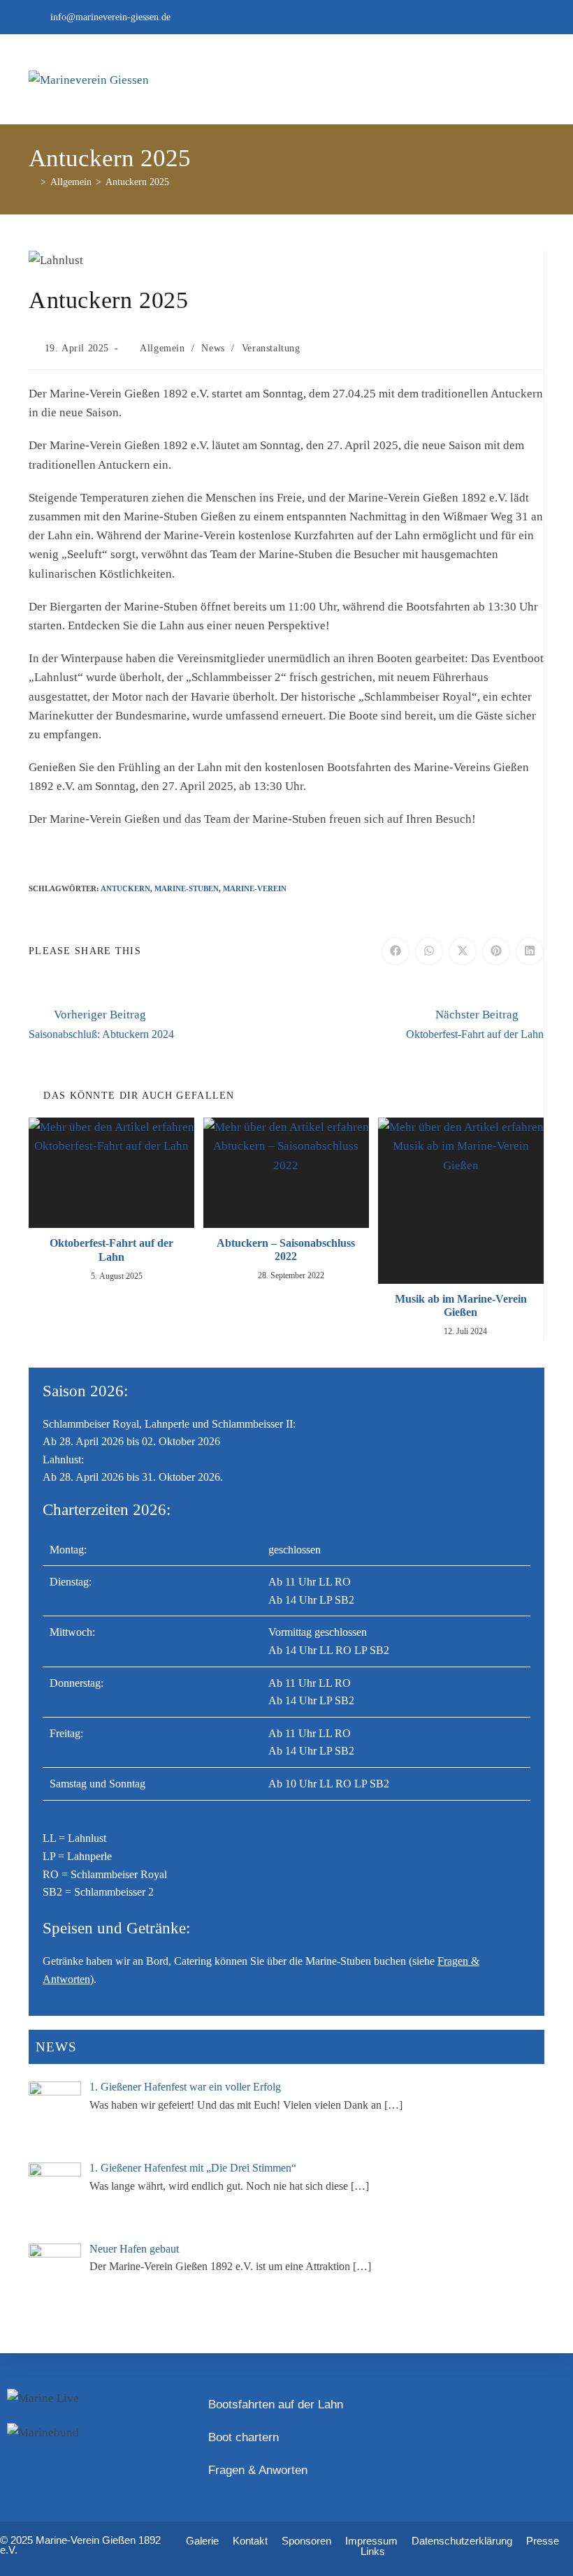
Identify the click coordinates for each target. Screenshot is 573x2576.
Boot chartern (244, 2437)
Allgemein (162, 348)
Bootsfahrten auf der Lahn (276, 2405)
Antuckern (125, 888)
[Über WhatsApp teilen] (429, 951)
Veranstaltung (271, 348)
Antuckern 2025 (137, 182)
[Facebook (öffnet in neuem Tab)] (537, 17)
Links (373, 2551)
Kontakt (250, 2541)
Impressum (371, 2541)
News (213, 348)
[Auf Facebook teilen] (396, 951)
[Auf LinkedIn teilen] (530, 951)
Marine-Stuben (187, 888)
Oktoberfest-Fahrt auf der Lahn (111, 1250)
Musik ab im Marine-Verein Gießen (461, 1305)
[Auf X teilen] (463, 951)
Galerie (202, 2541)
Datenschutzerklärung (462, 2541)
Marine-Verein (255, 888)
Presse (543, 2541)
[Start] (32, 182)
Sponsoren (306, 2541)
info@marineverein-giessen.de (110, 17)
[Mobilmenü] (529, 80)
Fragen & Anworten (258, 2470)
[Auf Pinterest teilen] (496, 951)
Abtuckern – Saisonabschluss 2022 (286, 1250)
